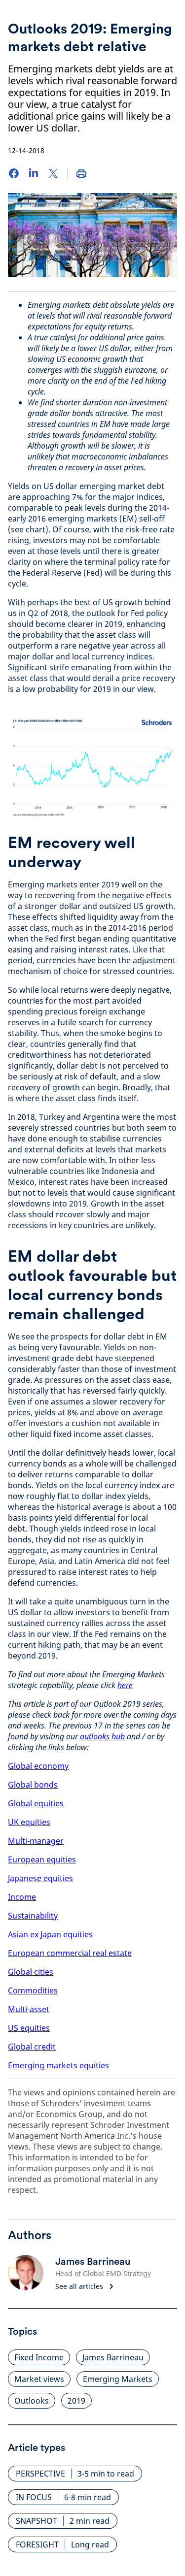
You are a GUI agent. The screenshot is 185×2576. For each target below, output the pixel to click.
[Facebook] (14, 173)
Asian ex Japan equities (50, 1934)
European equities (42, 1859)
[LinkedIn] (34, 173)
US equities (29, 2028)
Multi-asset (29, 2009)
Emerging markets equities (58, 2065)
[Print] (81, 173)
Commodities (33, 1990)
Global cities (31, 1972)
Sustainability (33, 1916)
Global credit (32, 2047)
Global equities (36, 1803)
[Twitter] (53, 173)
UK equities (29, 1822)
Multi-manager (36, 1841)
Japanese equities (40, 1878)
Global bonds (33, 1785)
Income (22, 1897)
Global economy (38, 1766)
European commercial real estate (70, 1953)
